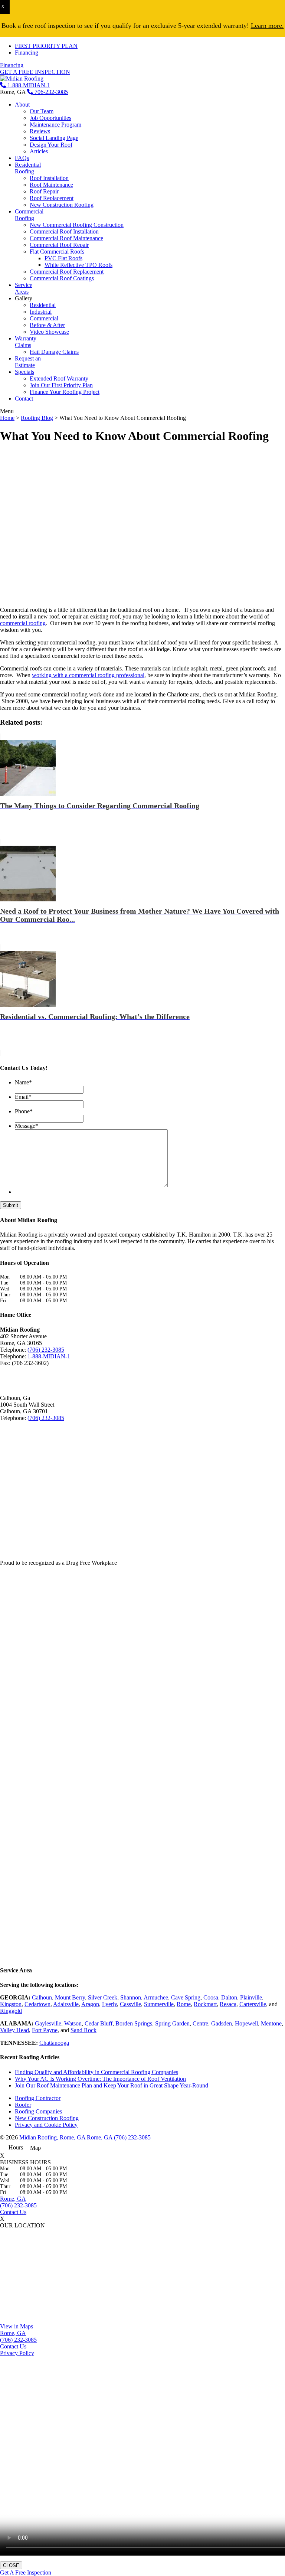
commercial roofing (23, 623)
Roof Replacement (52, 198)
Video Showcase (49, 332)
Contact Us (13, 2212)
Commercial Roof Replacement (67, 272)
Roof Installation (49, 178)
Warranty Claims (26, 342)
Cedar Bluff (99, 2023)
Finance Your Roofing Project (65, 392)
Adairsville (66, 2004)
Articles (39, 151)
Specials (24, 372)
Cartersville (253, 2004)
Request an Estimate (28, 362)
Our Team (42, 111)
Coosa (211, 1997)
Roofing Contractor (38, 2098)
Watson (73, 2023)
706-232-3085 (50, 92)
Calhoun (42, 1997)
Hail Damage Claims (54, 352)
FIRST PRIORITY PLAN (46, 46)
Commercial (44, 318)
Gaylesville (48, 2023)
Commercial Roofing (29, 215)
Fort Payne (45, 2030)
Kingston (11, 2004)
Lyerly (109, 2004)
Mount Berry (70, 1997)
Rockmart (205, 2004)
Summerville (159, 2004)
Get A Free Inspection (26, 2572)
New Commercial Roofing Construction (77, 225)
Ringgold (11, 2011)
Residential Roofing (28, 168)
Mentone (271, 2023)
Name (23, 1082)
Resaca (228, 2004)
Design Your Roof (51, 145)
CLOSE (11, 2565)
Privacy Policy (17, 2353)
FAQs (22, 158)
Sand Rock (83, 2030)
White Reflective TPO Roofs (78, 265)
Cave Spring (186, 1997)
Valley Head (14, 2030)
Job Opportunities (50, 118)
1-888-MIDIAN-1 (28, 85)
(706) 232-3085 (46, 1350)
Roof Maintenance (51, 185)
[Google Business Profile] (32, 1377)
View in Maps (17, 2326)
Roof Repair (44, 191)
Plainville (251, 1997)
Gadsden (222, 2023)
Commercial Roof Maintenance (66, 238)
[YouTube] (19, 1377)
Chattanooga (54, 2043)
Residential (43, 305)
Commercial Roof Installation (64, 231)
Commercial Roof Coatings (62, 278)
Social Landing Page (54, 138)
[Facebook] (6, 1377)
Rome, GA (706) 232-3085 (119, 2137)
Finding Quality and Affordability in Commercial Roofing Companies (96, 2072)
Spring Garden (172, 2023)
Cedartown (37, 2004)
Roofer (23, 2105)
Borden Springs (134, 2023)
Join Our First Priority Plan (61, 385)
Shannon (131, 1997)
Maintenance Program (55, 125)
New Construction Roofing (62, 205)
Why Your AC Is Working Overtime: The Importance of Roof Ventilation (100, 2079)
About (22, 105)
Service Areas (24, 288)
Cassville (130, 2004)
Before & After (47, 325)
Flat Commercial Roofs (57, 252)
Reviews (40, 131)
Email (23, 1097)
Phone (24, 1111)
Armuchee (156, 1997)
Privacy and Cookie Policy (46, 2125)
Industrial (41, 312)
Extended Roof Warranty (59, 378)
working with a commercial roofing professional (88, 675)
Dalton (229, 1997)
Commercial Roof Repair (59, 245)
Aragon (90, 2004)
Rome (184, 2004)
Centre (200, 2023)
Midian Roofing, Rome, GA (52, 2137)
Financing (27, 53)
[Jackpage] (45, 1377)
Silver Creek (103, 1997)
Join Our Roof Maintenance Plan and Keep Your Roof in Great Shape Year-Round (112, 2085)
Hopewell (246, 2023)
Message (27, 1126)
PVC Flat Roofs (63, 258)
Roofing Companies (38, 2111)
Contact (24, 399)
